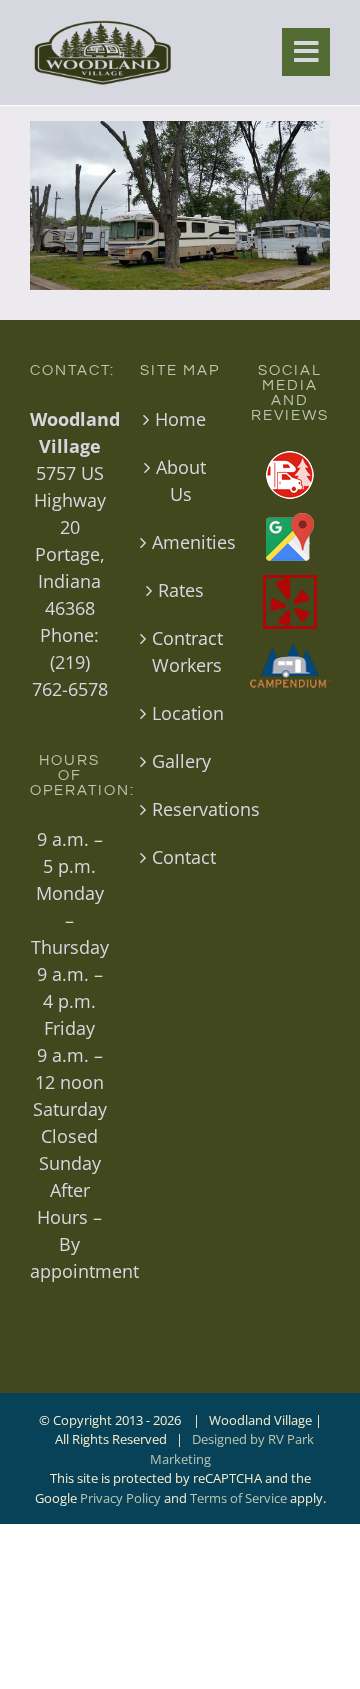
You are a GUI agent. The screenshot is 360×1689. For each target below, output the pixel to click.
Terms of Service (238, 1498)
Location (181, 713)
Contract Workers (181, 651)
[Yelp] (290, 602)
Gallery (181, 761)
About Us (181, 480)
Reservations (181, 809)
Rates (181, 590)
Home (180, 419)
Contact (181, 857)
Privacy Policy (120, 1498)
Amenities (181, 542)
